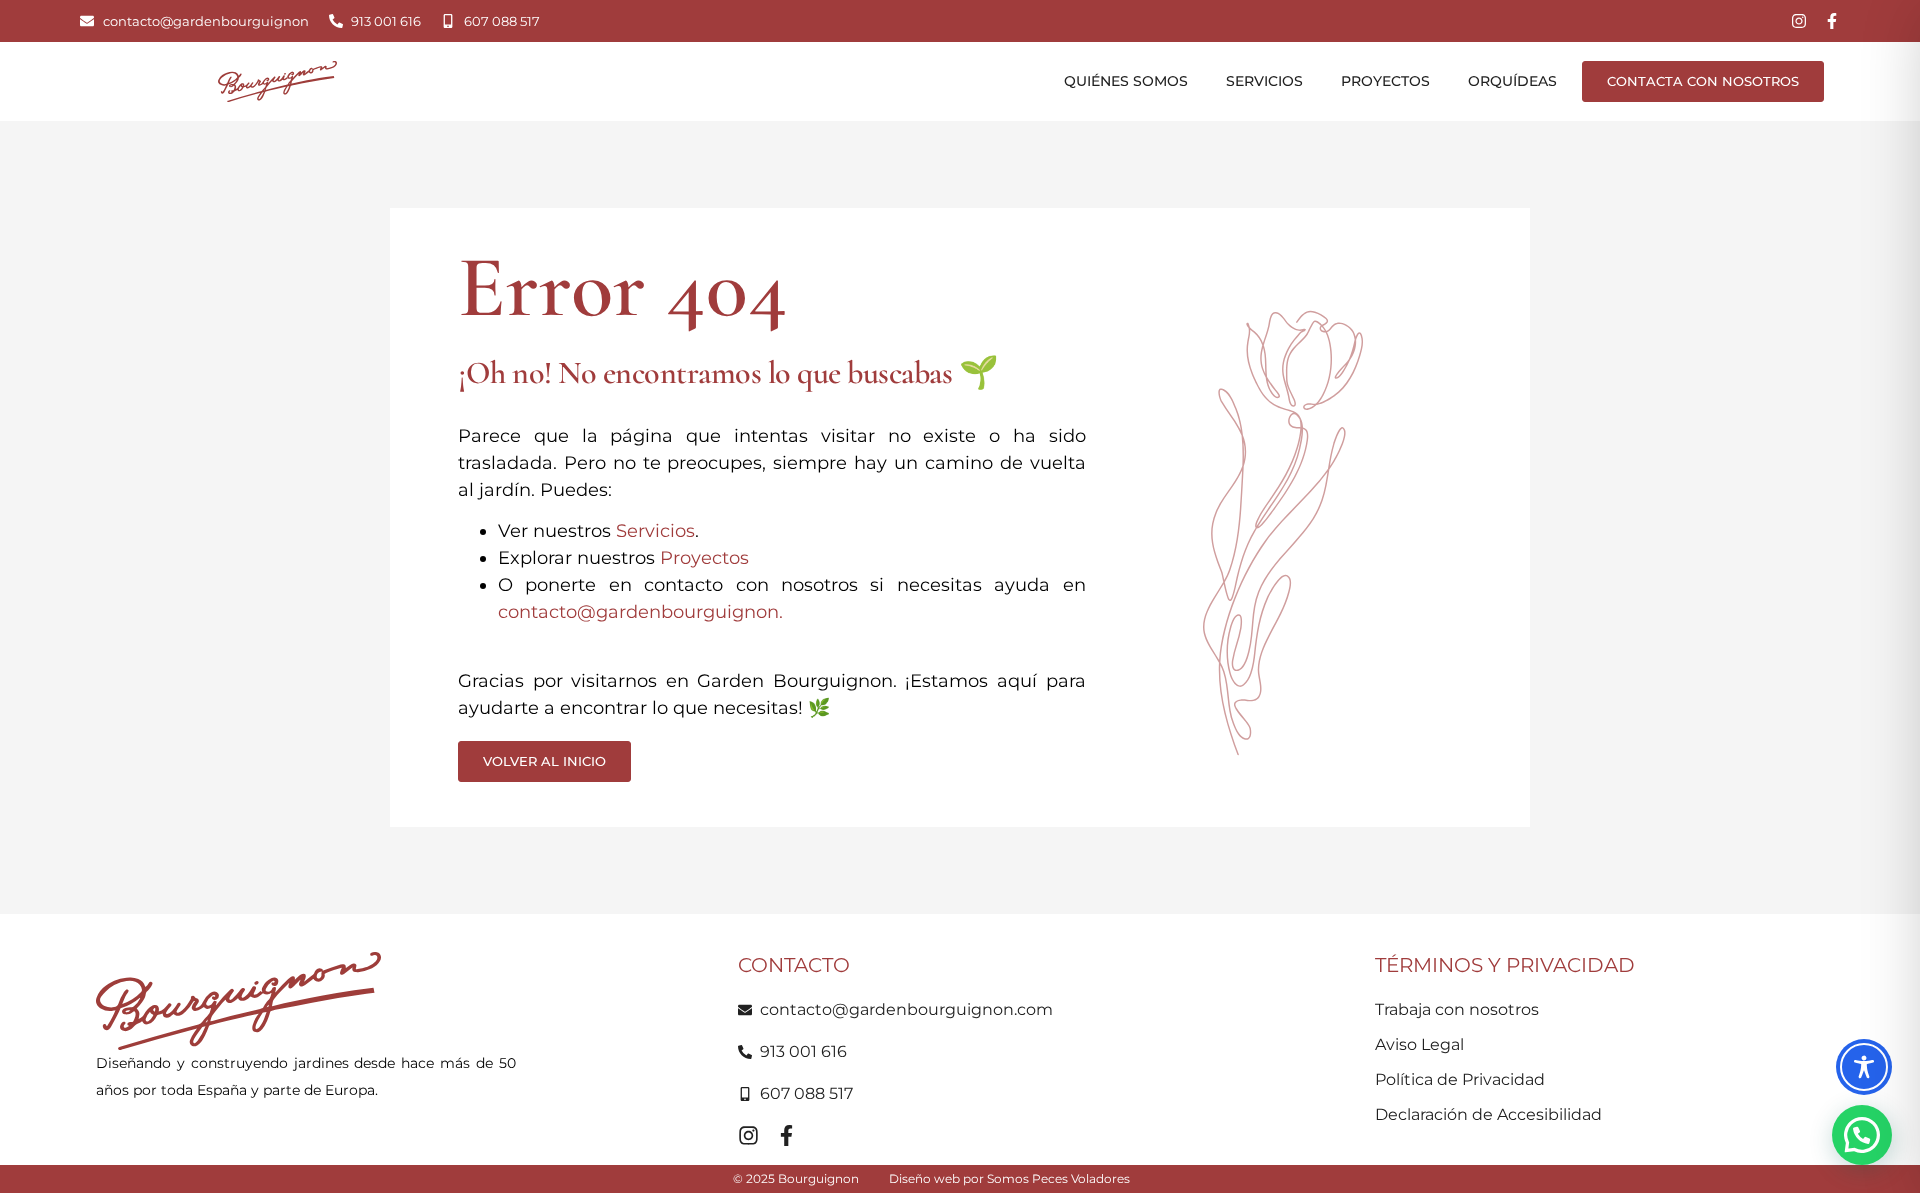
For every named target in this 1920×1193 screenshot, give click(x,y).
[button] (1862, 1135)
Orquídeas (1512, 81)
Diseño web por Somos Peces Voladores (1009, 1178)
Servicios (1264, 81)
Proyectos (1385, 81)
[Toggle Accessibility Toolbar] (1864, 1067)
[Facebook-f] (1832, 21)
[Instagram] (1799, 21)
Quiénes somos (1126, 81)
